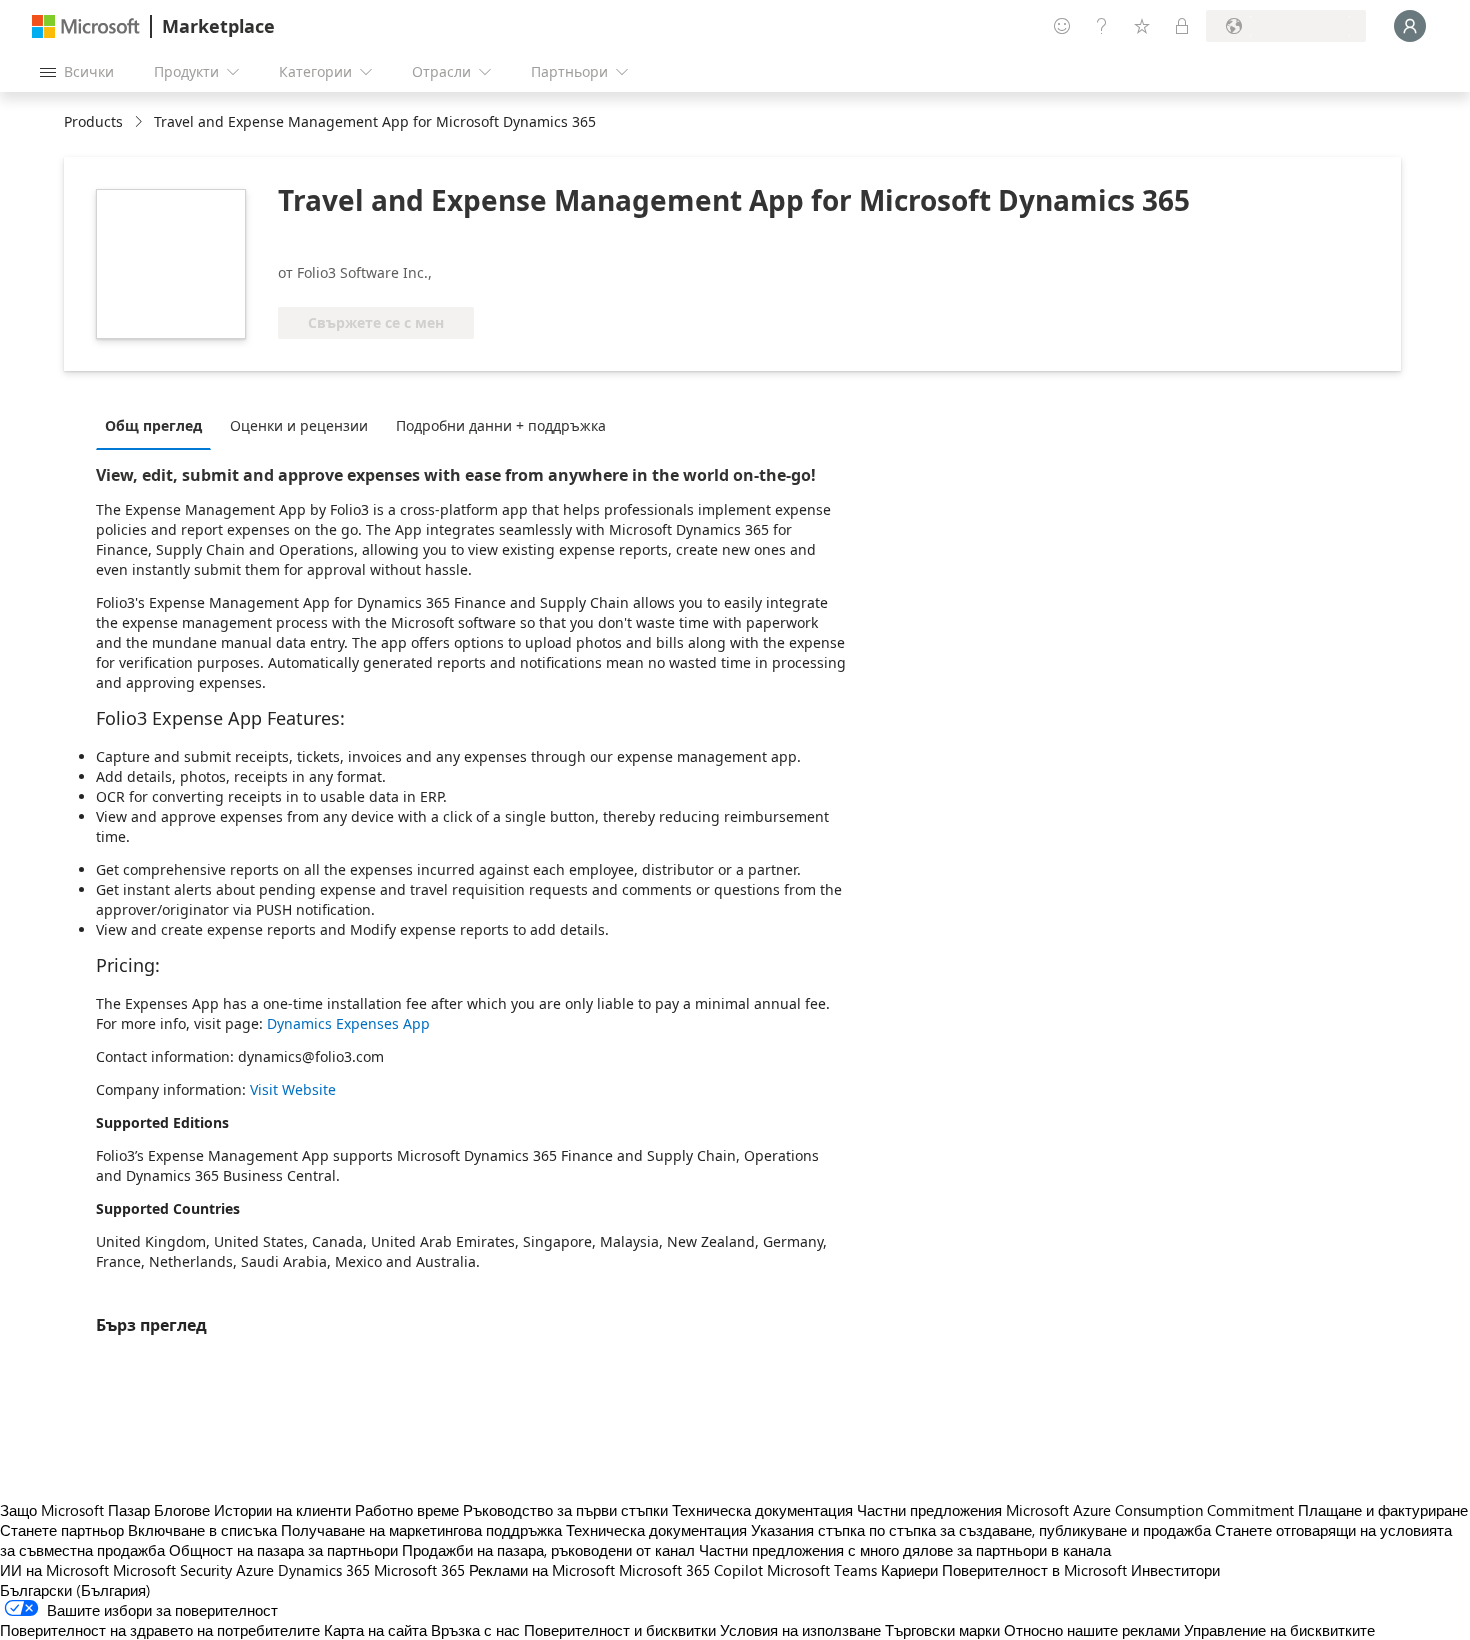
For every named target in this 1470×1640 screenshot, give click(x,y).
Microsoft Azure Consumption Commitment (1152, 1510)
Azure (255, 1570)
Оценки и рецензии (299, 425)
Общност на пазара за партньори (283, 1550)
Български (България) (75, 1590)
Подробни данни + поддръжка (501, 425)
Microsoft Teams (822, 1570)
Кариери (909, 1570)
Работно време (407, 1510)
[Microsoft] (86, 26)
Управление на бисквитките (1279, 1630)
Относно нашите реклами (1092, 1630)
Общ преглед (153, 425)
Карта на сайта (375, 1630)
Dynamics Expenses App (348, 1023)
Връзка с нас (475, 1630)
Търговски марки (942, 1630)
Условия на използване (800, 1630)
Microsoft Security (172, 1570)
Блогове (182, 1510)
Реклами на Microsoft (542, 1570)
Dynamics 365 (324, 1570)
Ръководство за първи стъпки (565, 1510)
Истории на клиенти (282, 1510)
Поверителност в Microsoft (1034, 1570)
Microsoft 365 (419, 1570)
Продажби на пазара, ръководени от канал (548, 1550)
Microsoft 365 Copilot (691, 1570)
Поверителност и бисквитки (620, 1630)
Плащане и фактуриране (1383, 1510)
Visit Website (293, 1089)
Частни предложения (929, 1510)
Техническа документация (762, 1510)
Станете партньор (62, 1530)
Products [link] (93, 121)
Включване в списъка (202, 1530)
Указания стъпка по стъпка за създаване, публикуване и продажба (981, 1530)
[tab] (158, 425)
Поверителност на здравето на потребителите (160, 1630)
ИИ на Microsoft (54, 1570)
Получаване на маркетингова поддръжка (421, 1530)
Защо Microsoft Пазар (75, 1510)
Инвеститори (1175, 1570)
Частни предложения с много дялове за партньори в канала (905, 1550)
